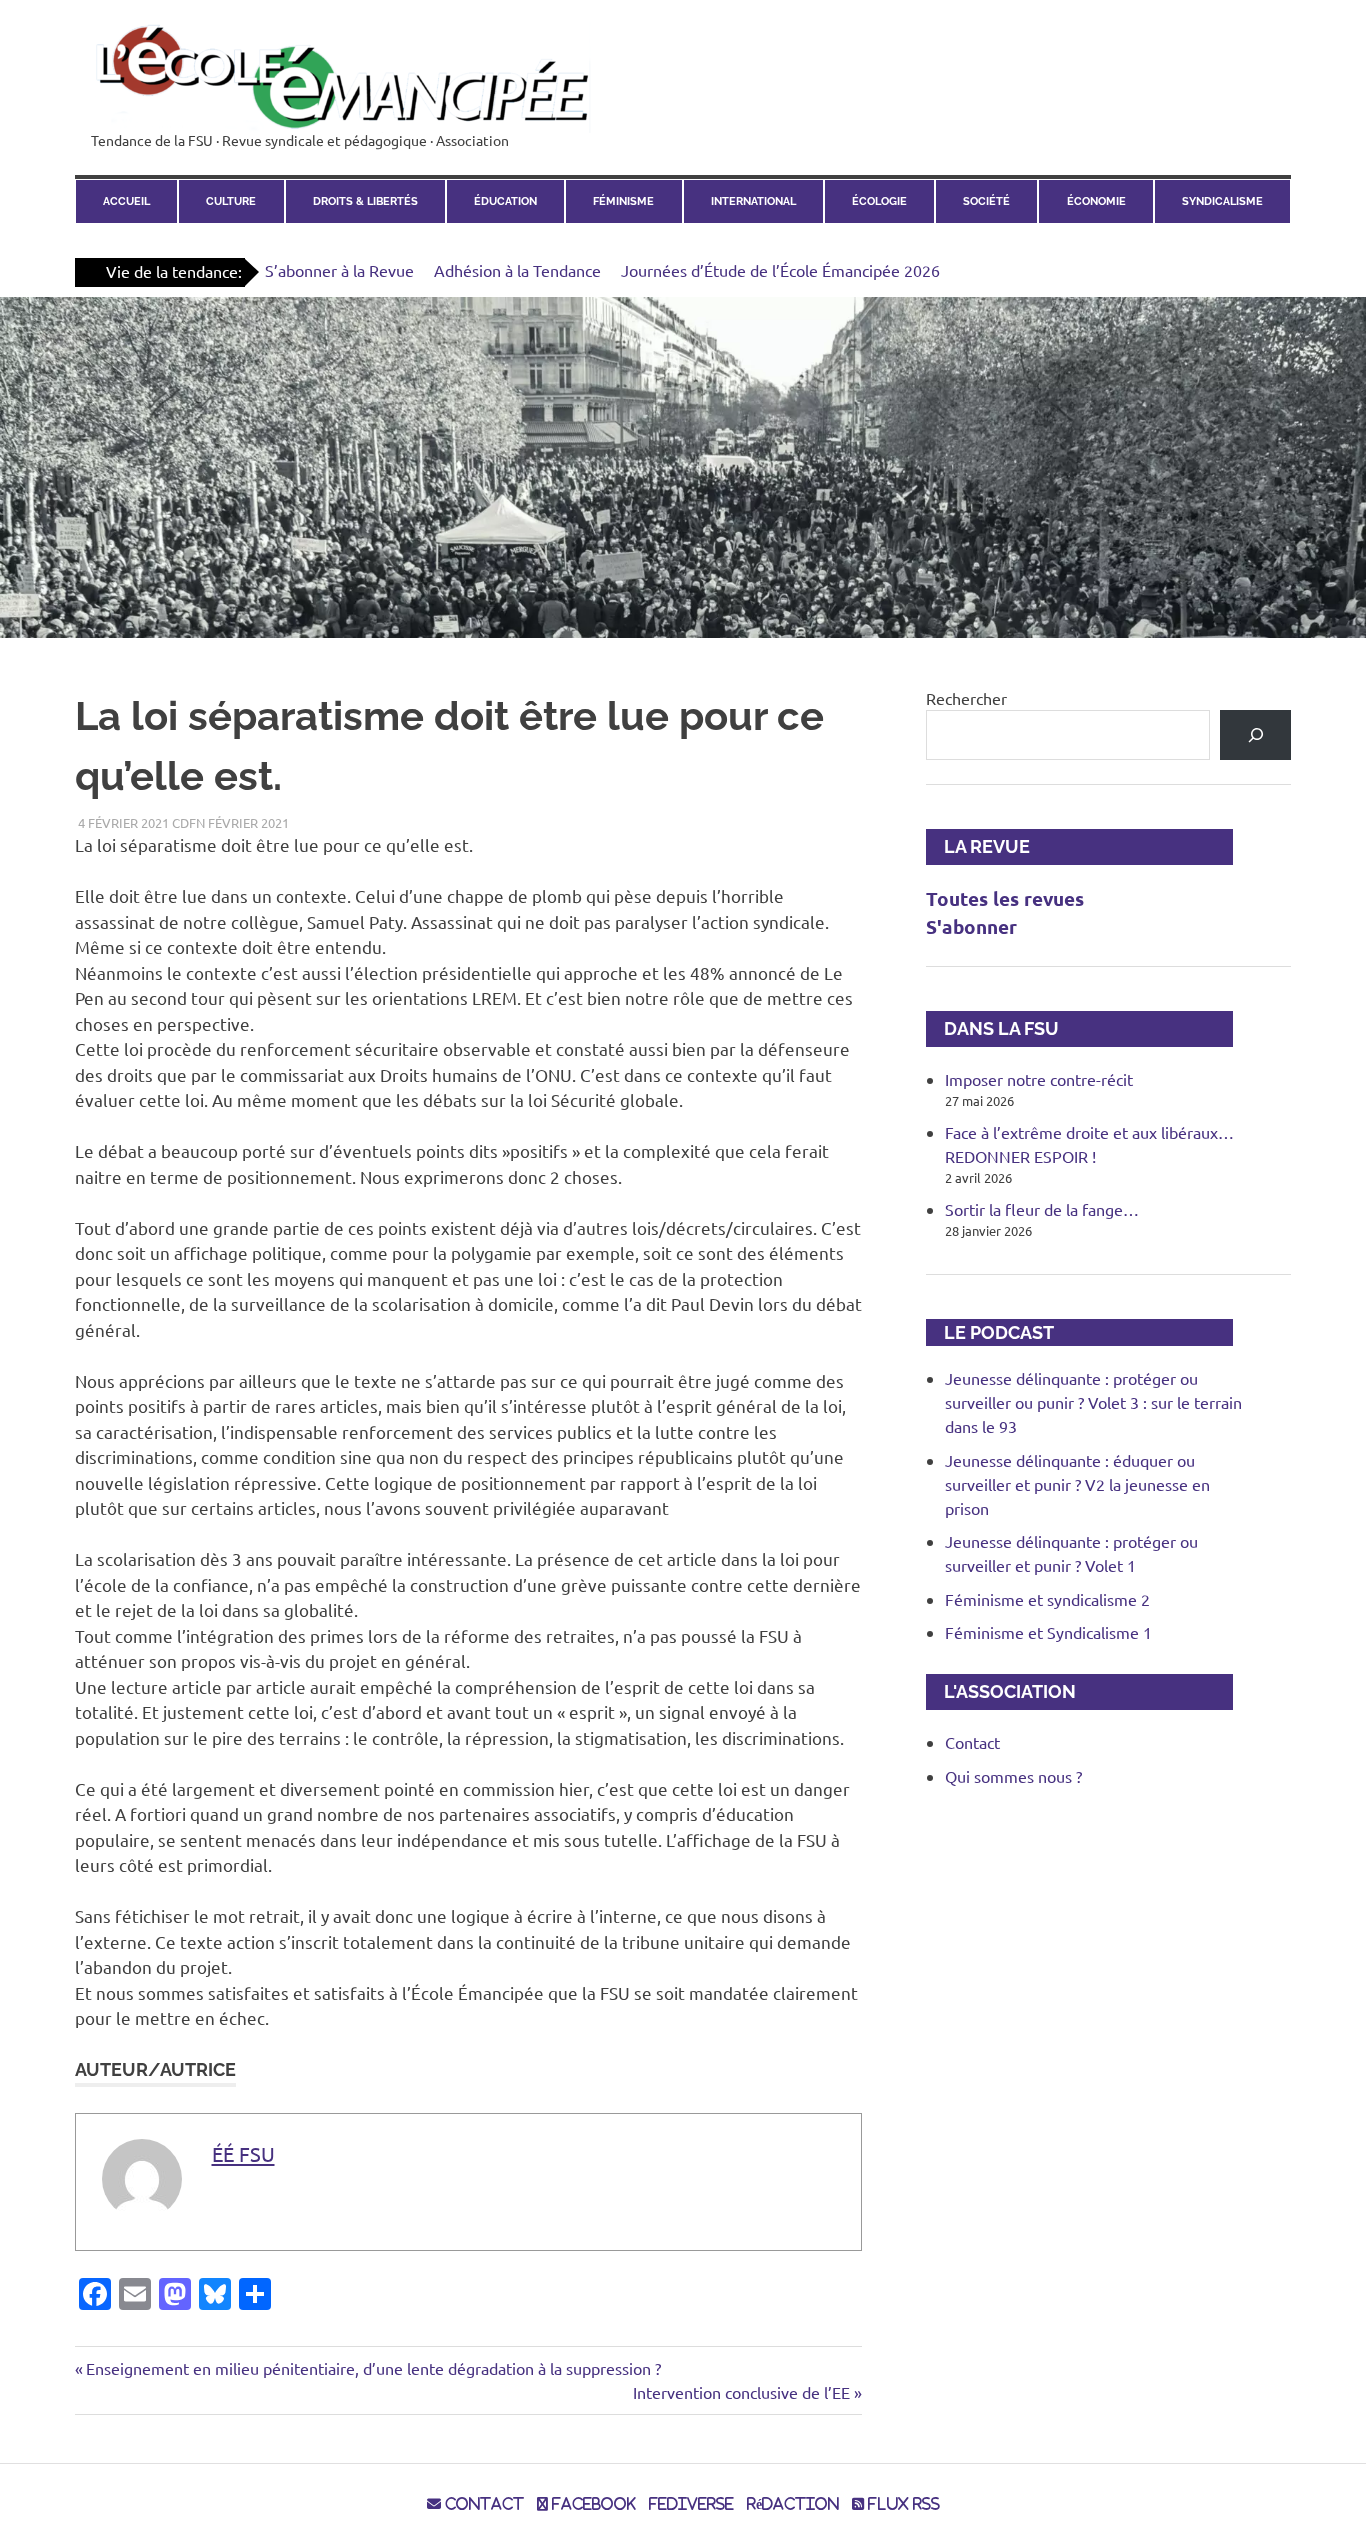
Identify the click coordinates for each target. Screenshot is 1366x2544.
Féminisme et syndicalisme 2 (1047, 1599)
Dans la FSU (992, 1028)
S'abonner (971, 926)
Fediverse (691, 2504)
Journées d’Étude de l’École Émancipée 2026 (780, 270)
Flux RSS (902, 2504)
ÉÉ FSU (243, 2153)
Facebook (592, 2504)
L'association (1001, 1691)
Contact (972, 1742)
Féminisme (623, 201)
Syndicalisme (1222, 201)
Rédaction (793, 2504)
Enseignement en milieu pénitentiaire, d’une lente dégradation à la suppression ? (373, 2368)
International (753, 201)
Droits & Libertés (365, 201)
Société (986, 201)
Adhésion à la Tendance (517, 270)
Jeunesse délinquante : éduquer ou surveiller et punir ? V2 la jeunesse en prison (1077, 1484)
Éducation (505, 201)
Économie (1096, 201)
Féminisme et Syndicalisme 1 (1048, 1632)
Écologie (879, 201)
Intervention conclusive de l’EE (741, 2392)
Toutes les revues (1005, 898)
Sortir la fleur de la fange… (1042, 1209)
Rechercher (966, 698)
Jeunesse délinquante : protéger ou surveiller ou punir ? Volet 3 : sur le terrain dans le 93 (1093, 1402)
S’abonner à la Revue (339, 270)
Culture (231, 201)
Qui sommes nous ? (1013, 1776)
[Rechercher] (1255, 734)
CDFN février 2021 (230, 822)
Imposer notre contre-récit (1039, 1079)
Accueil (126, 201)
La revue (978, 846)
